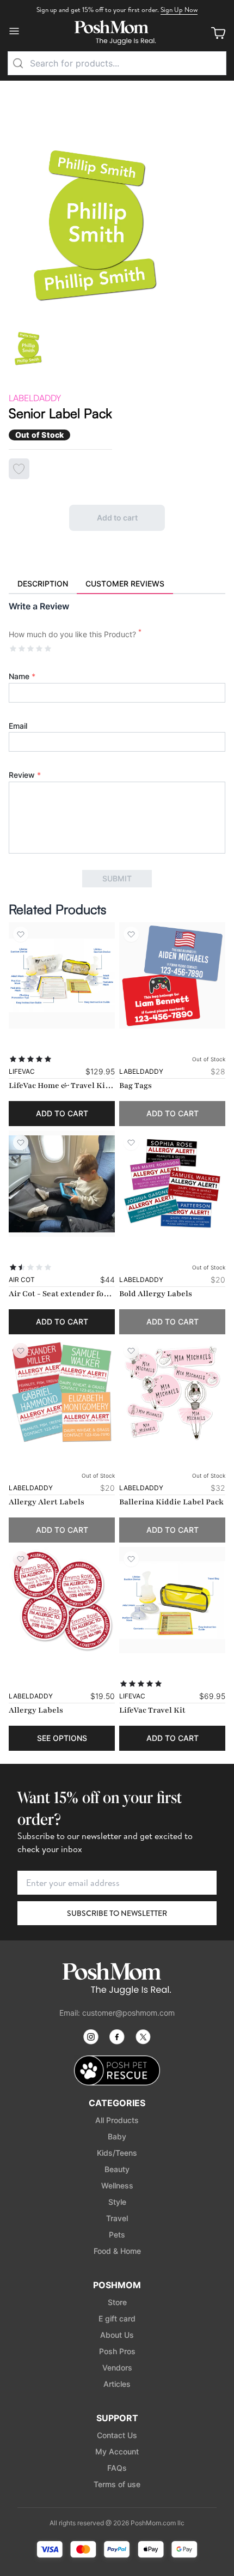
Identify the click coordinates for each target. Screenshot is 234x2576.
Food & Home (117, 2251)
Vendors (117, 2368)
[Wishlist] (21, 934)
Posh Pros (117, 2351)
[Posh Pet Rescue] (117, 2070)
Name (22, 676)
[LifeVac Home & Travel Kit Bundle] (62, 975)
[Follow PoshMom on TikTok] (143, 2037)
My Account (117, 2451)
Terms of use (117, 2484)
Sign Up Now (179, 10)
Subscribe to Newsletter (117, 1913)
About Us (117, 2335)
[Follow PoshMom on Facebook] (117, 2037)
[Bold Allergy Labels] (172, 1184)
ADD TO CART (62, 1113)
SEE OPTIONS (62, 1738)
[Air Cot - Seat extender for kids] (62, 1184)
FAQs (117, 2468)
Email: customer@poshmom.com (117, 2013)
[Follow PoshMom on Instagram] (91, 2037)
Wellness (117, 2185)
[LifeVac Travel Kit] (172, 1600)
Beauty (117, 2169)
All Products (117, 2120)
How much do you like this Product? (75, 634)
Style (117, 2202)
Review (25, 775)
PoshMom (117, 2285)
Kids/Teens (117, 2153)
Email (18, 726)
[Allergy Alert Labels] (62, 1392)
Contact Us (117, 2435)
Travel (117, 2218)
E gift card (117, 2318)
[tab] (43, 584)
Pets (117, 2235)
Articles (117, 2384)
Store (117, 2302)
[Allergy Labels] (62, 1600)
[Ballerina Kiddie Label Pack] (172, 1392)
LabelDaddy (35, 398)
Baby (117, 2136)
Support (117, 2418)
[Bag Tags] (172, 975)
